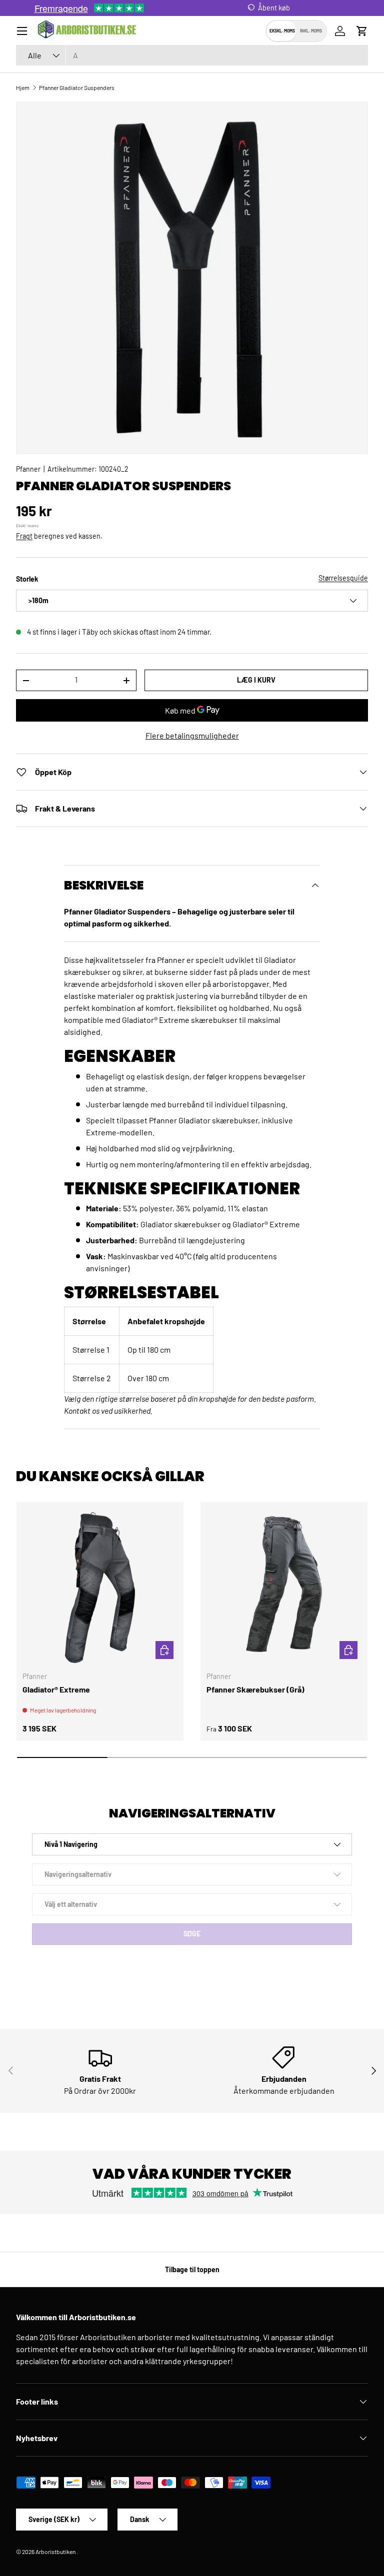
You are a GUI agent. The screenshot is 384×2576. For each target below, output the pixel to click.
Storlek (27, 579)
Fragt (24, 536)
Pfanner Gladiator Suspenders (77, 87)
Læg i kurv (256, 680)
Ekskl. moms (282, 31)
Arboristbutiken (55, 2552)
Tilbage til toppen (192, 2269)
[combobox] (192, 55)
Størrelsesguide (343, 578)
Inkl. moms (311, 31)
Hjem (23, 87)
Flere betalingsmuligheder (192, 735)
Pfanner (28, 469)
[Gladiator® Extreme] (100, 1586)
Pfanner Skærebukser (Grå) (255, 1689)
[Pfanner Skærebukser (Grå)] (284, 1586)
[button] (362, 31)
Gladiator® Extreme (56, 1689)
